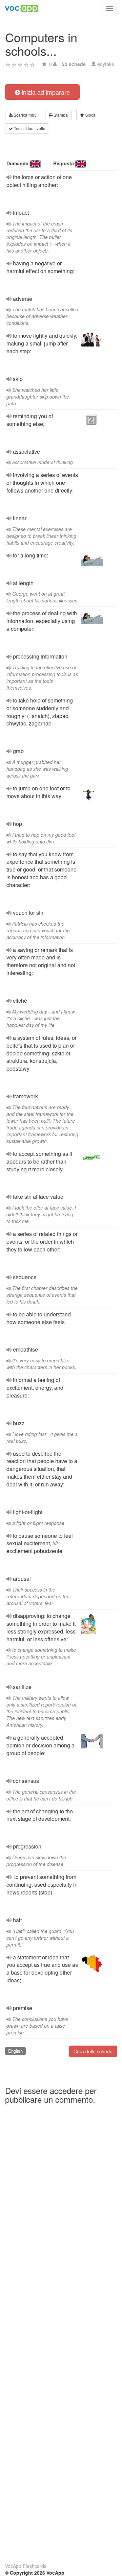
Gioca (90, 115)
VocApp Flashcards (26, 2566)
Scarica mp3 (25, 115)
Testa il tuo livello (29, 128)
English (15, 2051)
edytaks (106, 64)
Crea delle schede (93, 2051)
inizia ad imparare (45, 92)
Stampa (60, 115)
